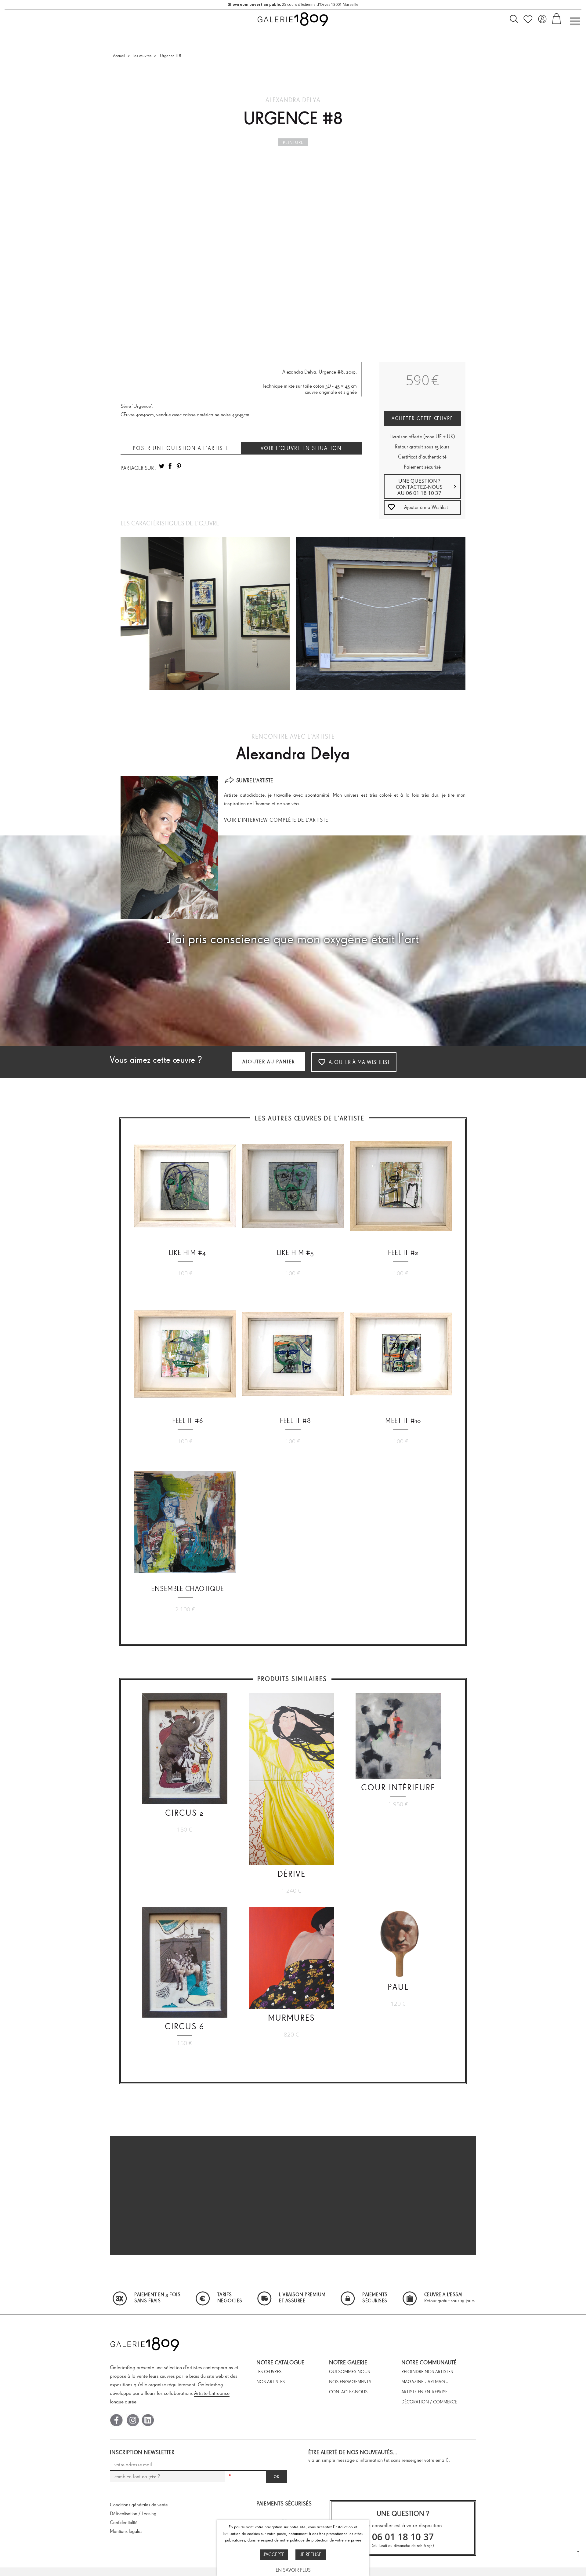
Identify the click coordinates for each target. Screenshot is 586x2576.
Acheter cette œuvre (422, 418)
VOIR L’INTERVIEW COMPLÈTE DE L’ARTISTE (276, 820)
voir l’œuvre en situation (301, 448)
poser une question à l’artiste (181, 448)
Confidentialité (124, 2522)
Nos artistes (271, 2382)
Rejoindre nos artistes (427, 2372)
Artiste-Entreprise (212, 2393)
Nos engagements (350, 2382)
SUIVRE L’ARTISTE (255, 780)
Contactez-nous (348, 2392)
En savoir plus (293, 2570)
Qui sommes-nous (349, 2372)
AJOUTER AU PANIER (269, 1062)
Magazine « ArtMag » (425, 2382)
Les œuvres (142, 56)
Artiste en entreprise (424, 2392)
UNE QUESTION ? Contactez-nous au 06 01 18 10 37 (419, 487)
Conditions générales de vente (139, 2505)
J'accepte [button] (274, 2554)
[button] (423, 508)
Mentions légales (126, 2531)
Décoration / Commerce (429, 2402)
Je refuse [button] (311, 2554)
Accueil (119, 56)
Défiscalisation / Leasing (133, 2514)
